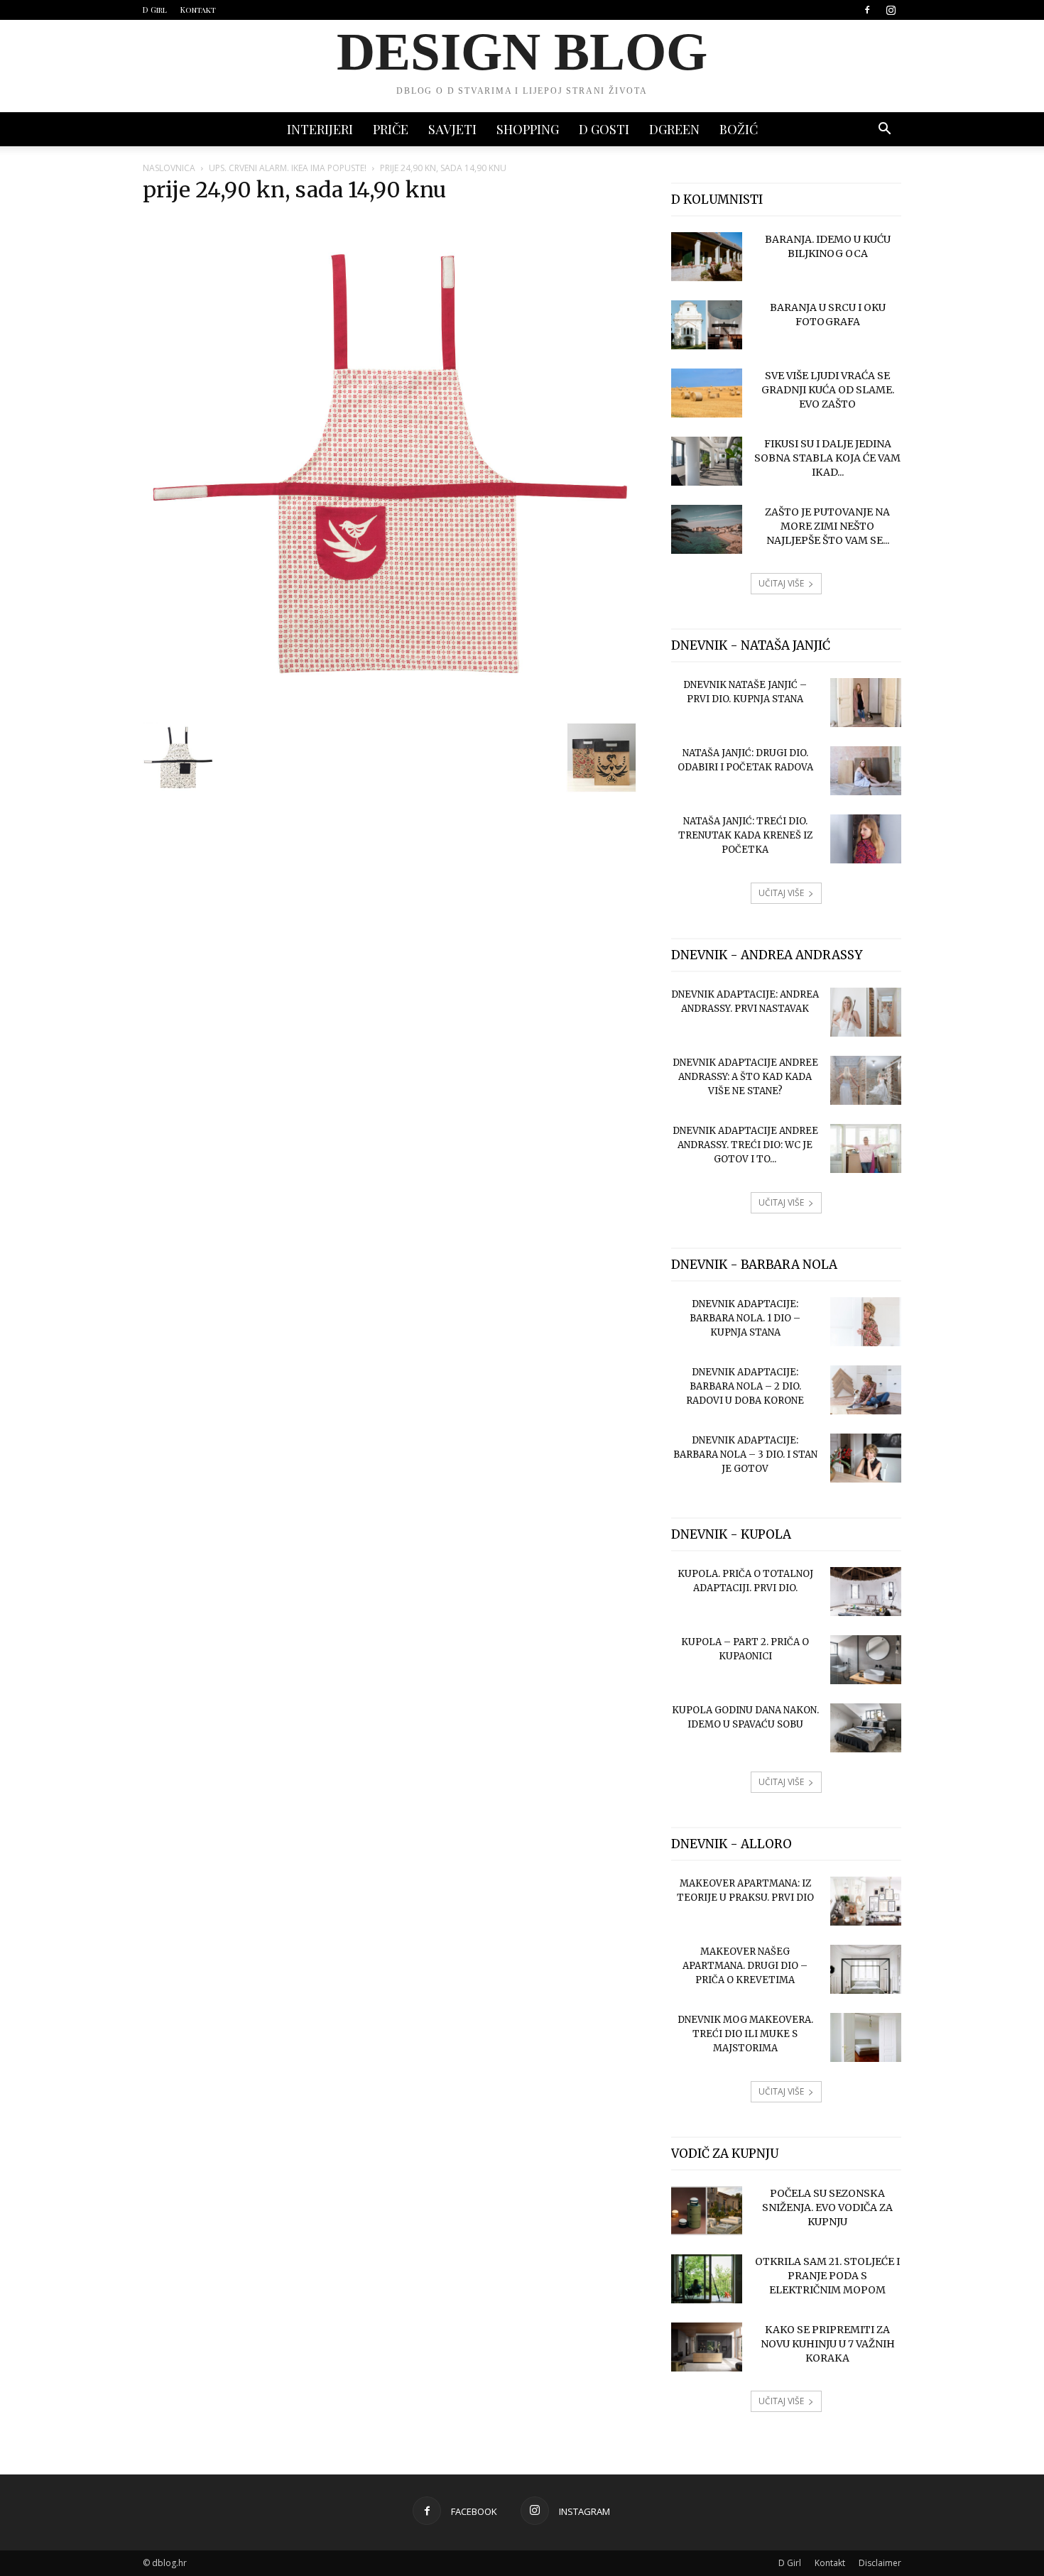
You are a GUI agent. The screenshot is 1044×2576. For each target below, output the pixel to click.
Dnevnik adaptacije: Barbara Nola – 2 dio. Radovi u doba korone (745, 1386)
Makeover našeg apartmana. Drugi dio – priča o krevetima (745, 1966)
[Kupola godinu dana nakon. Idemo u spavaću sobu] (866, 1728)
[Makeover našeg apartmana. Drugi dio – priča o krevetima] (866, 1969)
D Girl (155, 10)
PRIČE (391, 129)
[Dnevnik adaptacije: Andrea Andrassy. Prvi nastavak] (866, 1012)
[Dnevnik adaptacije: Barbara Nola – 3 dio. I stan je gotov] (866, 1458)
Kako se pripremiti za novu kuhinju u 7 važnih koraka (828, 2344)
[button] (884, 130)
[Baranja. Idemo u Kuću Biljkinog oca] (707, 257)
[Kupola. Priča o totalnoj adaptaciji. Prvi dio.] (866, 1592)
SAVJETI (452, 129)
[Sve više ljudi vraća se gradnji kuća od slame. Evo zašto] (707, 393)
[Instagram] (891, 10)
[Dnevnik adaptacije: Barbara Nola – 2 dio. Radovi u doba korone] (866, 1390)
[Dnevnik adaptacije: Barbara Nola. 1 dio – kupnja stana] (866, 1322)
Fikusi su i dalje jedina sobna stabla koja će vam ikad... (827, 458)
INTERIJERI (320, 129)
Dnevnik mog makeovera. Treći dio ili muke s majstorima (745, 2034)
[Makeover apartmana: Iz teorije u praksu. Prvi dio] (866, 1901)
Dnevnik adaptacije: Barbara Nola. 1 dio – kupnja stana (745, 1318)
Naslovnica (169, 168)
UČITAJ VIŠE (781, 583)
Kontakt (198, 10)
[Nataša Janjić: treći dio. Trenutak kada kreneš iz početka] (866, 839)
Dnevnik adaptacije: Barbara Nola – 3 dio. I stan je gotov (745, 1455)
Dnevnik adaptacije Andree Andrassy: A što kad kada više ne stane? (745, 1077)
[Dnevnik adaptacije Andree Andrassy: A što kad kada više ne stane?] (866, 1080)
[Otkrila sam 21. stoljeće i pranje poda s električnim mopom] (707, 2279)
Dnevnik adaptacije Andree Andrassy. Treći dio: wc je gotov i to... (745, 1145)
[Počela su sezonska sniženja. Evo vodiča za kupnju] (707, 2211)
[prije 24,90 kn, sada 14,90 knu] (390, 707)
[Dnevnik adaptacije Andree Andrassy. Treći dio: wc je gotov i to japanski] (866, 1148)
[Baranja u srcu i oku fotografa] (707, 325)
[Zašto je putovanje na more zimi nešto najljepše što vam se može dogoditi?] (707, 529)
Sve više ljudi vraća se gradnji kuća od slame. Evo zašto (828, 390)
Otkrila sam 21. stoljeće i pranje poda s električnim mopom (827, 2276)
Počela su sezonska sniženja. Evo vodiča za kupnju (827, 2207)
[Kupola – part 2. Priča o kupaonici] (866, 1660)
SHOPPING (528, 129)
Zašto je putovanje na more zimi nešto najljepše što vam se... (827, 526)
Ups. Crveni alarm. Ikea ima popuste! (288, 168)
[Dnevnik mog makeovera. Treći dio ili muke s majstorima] (866, 2037)
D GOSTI (604, 129)
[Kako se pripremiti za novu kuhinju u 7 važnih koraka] (707, 2347)
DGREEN (674, 129)
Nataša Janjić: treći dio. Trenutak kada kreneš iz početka (745, 835)
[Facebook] (867, 10)
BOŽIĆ (739, 129)
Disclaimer (880, 2563)
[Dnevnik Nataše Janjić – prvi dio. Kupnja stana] (866, 703)
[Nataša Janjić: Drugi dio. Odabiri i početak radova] (866, 771)
